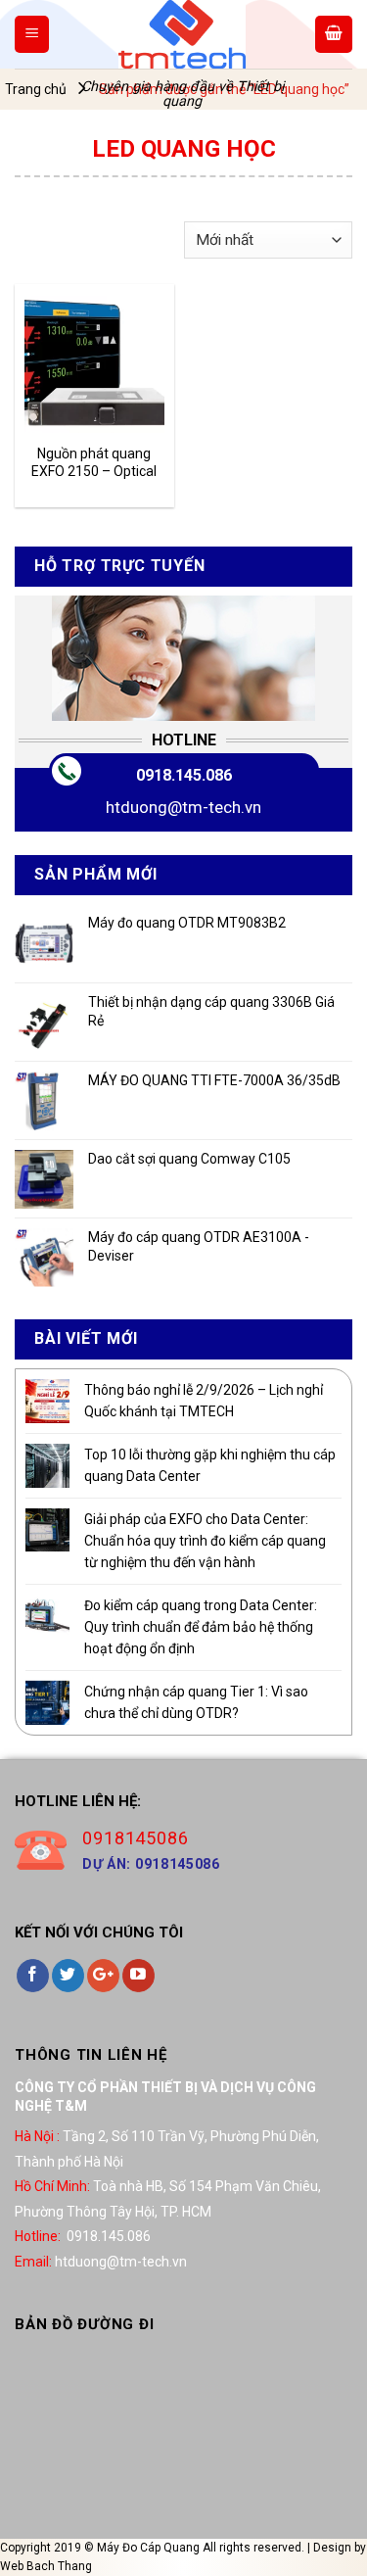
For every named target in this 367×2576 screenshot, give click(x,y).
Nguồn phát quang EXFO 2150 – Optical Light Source (94, 463)
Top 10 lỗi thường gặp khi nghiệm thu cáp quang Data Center (210, 1465)
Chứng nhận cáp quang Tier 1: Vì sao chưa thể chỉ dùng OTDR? (196, 1702)
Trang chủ (36, 89)
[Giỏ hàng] (334, 34)
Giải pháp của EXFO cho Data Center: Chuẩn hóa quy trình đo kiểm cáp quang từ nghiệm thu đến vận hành (205, 1541)
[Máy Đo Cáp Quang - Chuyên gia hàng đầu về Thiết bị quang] (182, 34)
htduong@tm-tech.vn (183, 807)
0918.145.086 (184, 775)
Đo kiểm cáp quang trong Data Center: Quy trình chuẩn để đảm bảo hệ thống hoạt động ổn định (201, 1627)
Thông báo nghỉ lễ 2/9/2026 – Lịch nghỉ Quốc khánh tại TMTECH (204, 1401)
